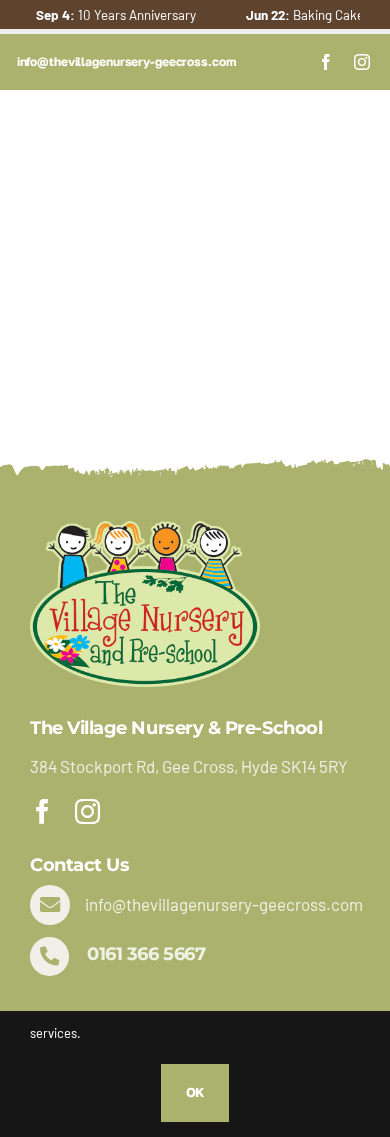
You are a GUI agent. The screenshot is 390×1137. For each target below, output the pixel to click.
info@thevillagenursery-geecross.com (224, 904)
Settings (326, 1003)
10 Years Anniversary (103, 15)
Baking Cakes (295, 15)
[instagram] (362, 62)
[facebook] (326, 62)
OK (195, 1092)
